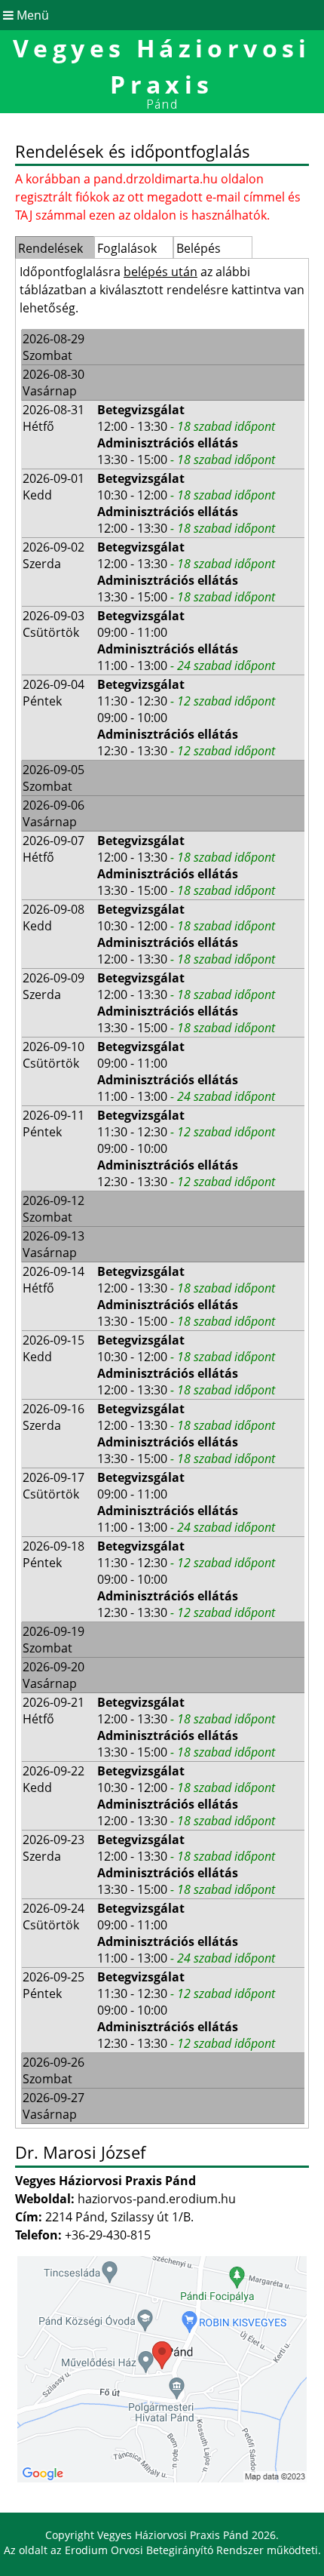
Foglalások (127, 248)
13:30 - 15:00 (186, 460)
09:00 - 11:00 (132, 632)
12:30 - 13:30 (186, 751)
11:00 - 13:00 (186, 666)
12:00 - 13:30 (186, 426)
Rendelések (50, 248)
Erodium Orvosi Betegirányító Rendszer (164, 2550)
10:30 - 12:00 (186, 495)
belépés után (160, 272)
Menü (31, 15)
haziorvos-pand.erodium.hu (157, 2199)
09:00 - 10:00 (132, 718)
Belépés (199, 248)
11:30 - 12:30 (186, 701)
